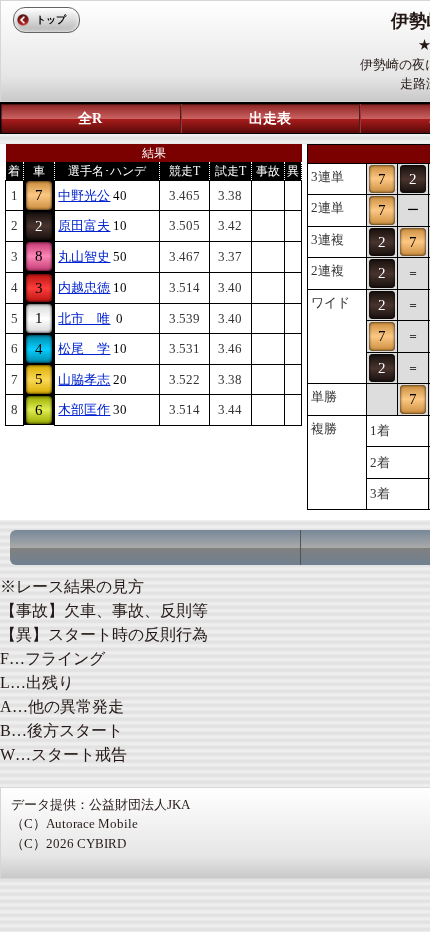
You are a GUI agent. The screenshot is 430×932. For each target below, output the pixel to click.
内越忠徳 (84, 287)
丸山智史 (84, 256)
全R (90, 118)
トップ (51, 19)
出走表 (270, 118)
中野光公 (84, 195)
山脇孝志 (84, 379)
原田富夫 (84, 225)
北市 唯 (84, 318)
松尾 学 (84, 348)
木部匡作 (84, 409)
